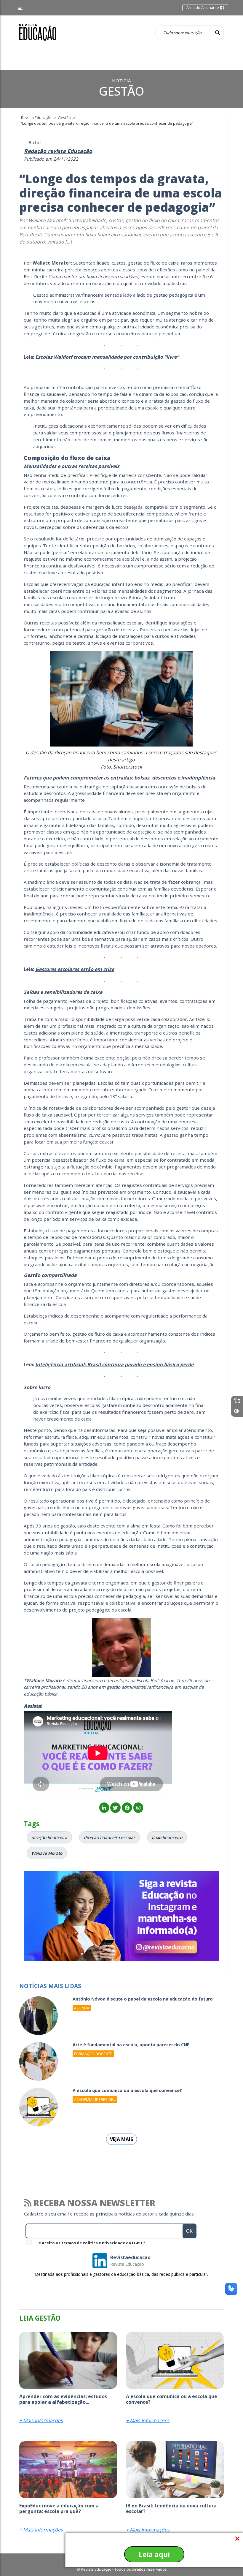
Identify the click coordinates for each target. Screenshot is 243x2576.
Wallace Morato (47, 1853)
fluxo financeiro (167, 1837)
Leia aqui (154, 2554)
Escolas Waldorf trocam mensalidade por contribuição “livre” (107, 357)
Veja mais (121, 2139)
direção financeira (49, 1837)
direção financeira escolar (109, 1837)
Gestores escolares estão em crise (75, 969)
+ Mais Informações (41, 2420)
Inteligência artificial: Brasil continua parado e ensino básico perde (114, 1364)
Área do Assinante (203, 7)
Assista (32, 1706)
